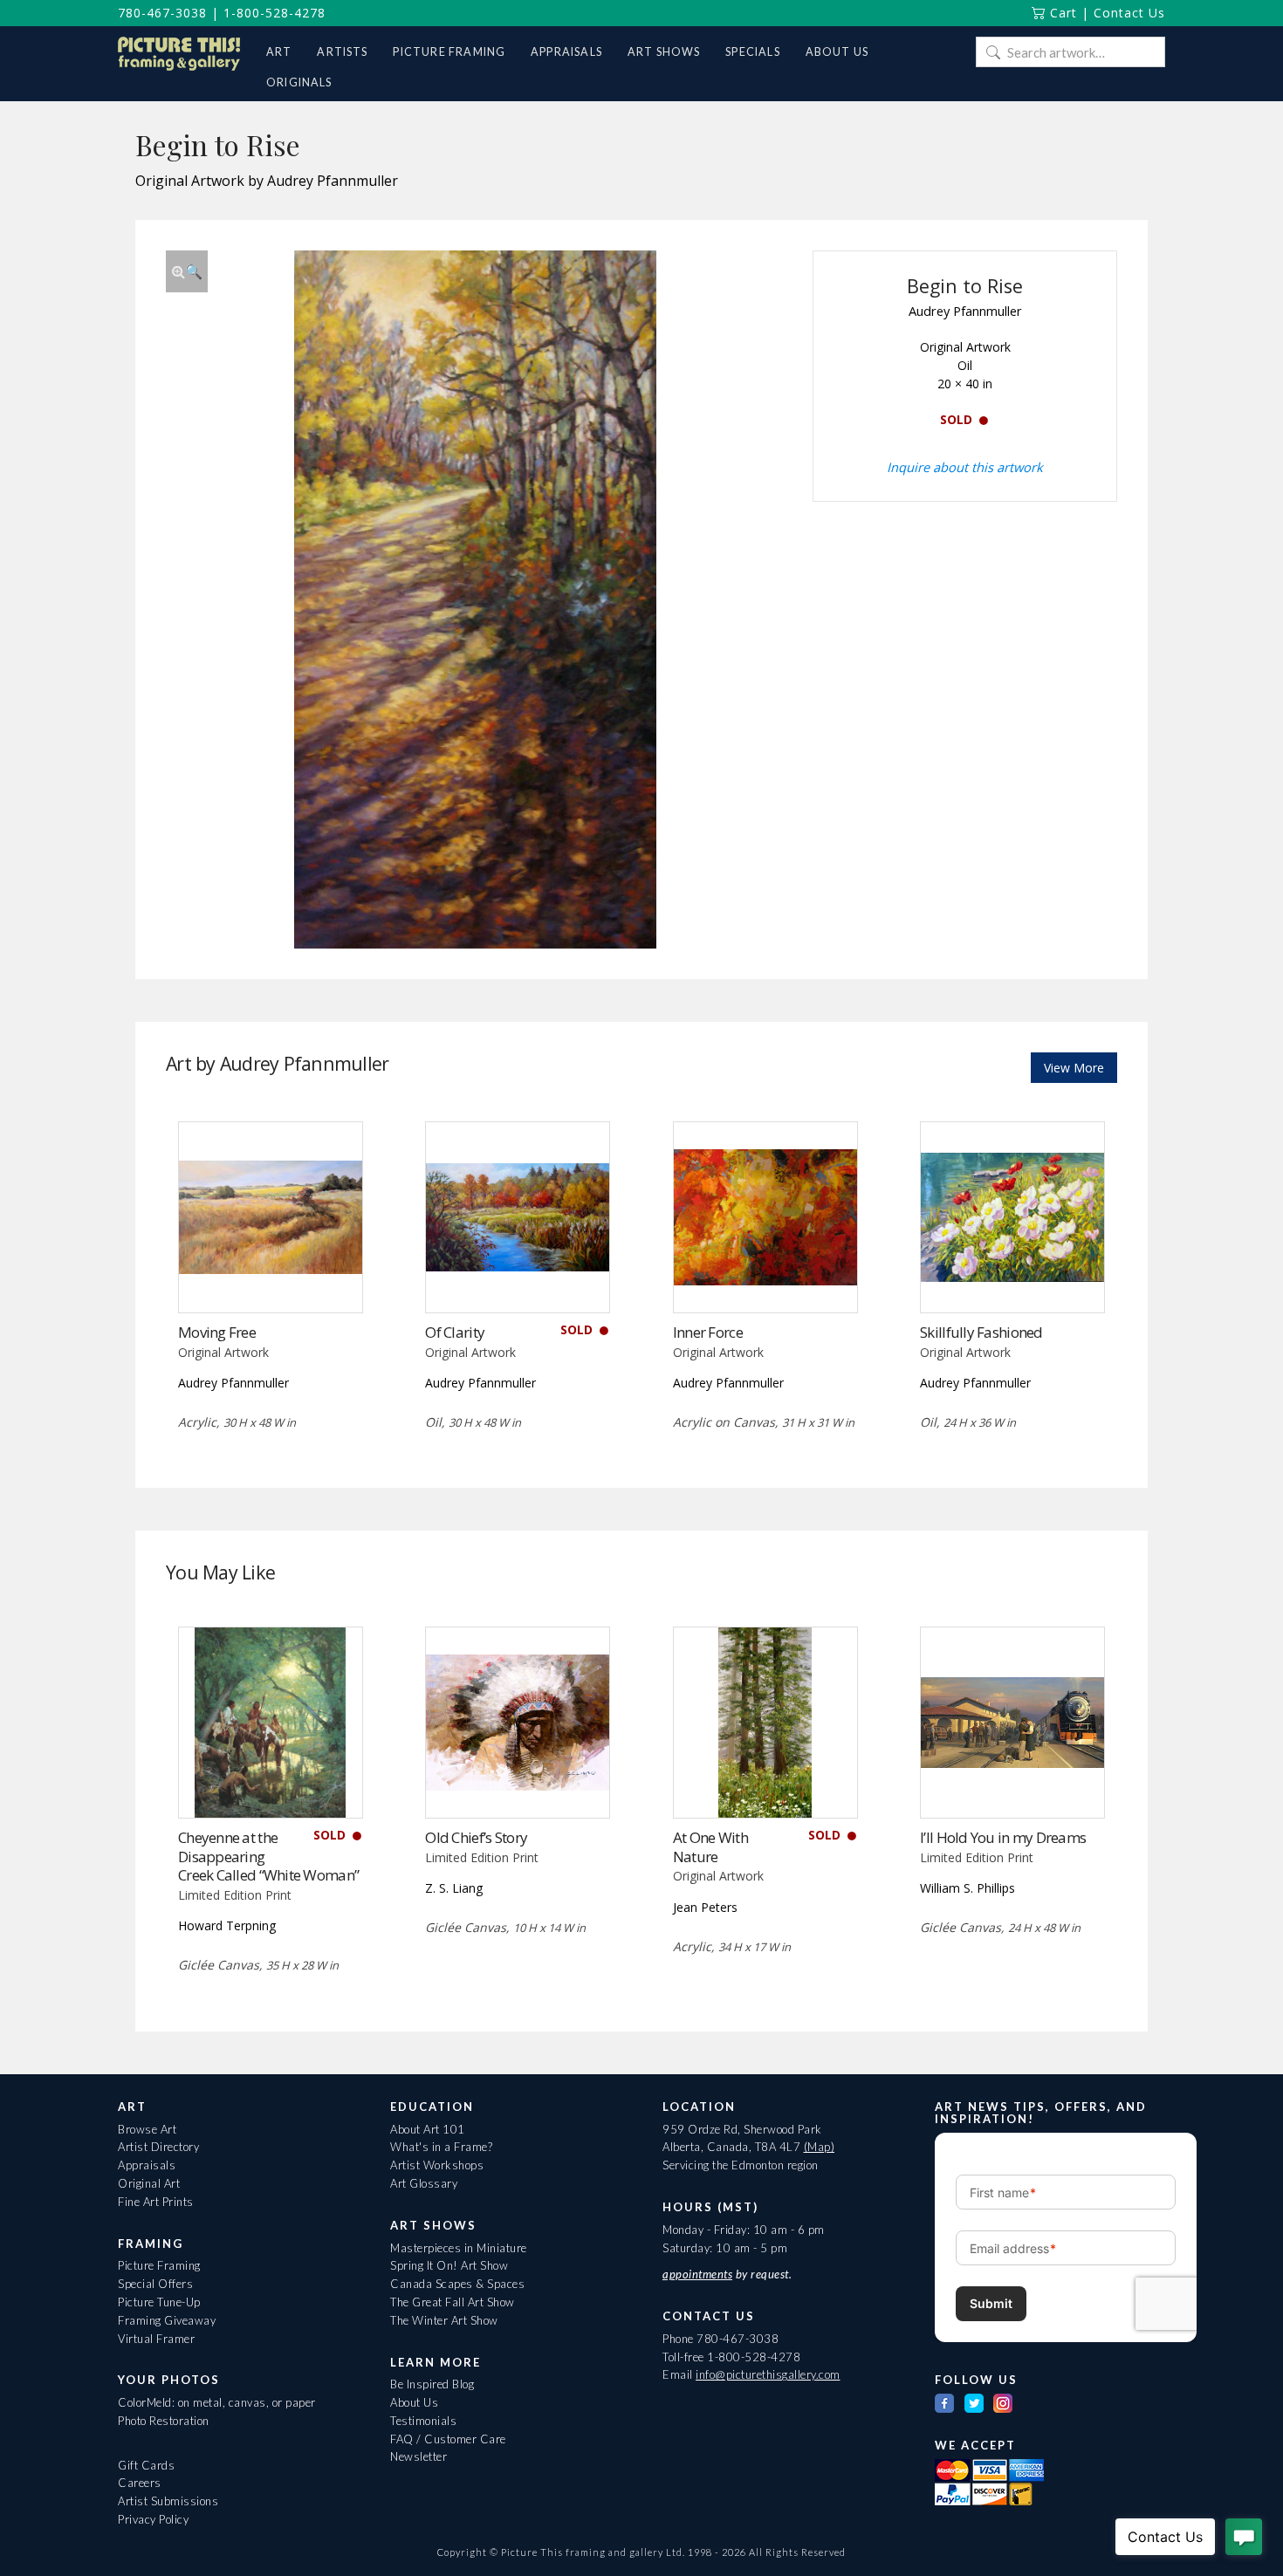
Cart (1061, 13)
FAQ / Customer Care (448, 2439)
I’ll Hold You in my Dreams (1003, 1837)
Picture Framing (159, 2265)
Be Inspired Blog (432, 2384)
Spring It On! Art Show (449, 2265)
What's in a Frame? (441, 2147)
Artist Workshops (437, 2165)
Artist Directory (158, 2147)
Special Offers (155, 2284)
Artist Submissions (168, 2501)
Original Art (149, 2183)
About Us (414, 2402)
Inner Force (708, 1332)
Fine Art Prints (156, 2202)
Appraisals (147, 2165)
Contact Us (1129, 13)
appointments (697, 2274)
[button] (187, 271)
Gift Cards (146, 2465)
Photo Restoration (164, 2421)
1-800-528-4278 (274, 13)
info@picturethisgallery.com (768, 2374)
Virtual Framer (156, 2339)
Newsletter (419, 2456)
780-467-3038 (162, 13)
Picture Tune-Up (159, 2302)
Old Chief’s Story (476, 1837)
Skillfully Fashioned (981, 1332)
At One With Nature (710, 1847)
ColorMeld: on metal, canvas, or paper (217, 2402)
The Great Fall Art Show (453, 2302)
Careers (140, 2483)
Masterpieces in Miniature (459, 2248)
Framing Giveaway (167, 2320)
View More (1074, 1068)
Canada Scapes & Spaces (457, 2284)
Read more (270, 1276)
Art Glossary (424, 2183)
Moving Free (217, 1332)
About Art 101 (428, 2129)
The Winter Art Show (444, 2320)
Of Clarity (455, 1332)
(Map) (820, 2147)
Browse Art (147, 2129)
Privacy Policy (153, 2519)
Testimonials (423, 2421)
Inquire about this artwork (965, 467)
